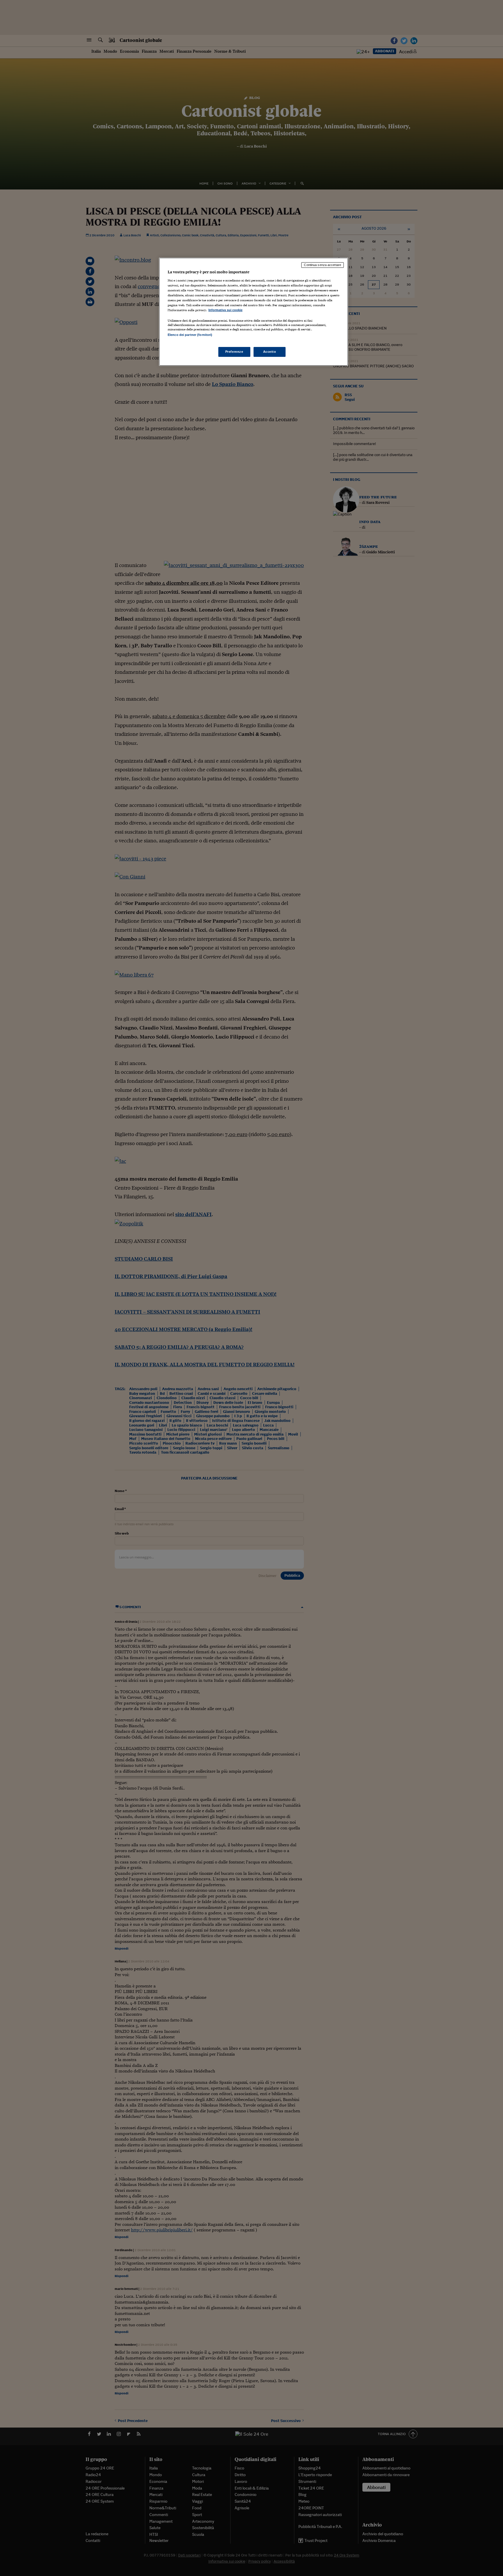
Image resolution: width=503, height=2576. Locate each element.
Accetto (270, 352)
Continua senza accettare (323, 265)
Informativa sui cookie (225, 310)
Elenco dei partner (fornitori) (190, 335)
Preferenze (234, 352)
